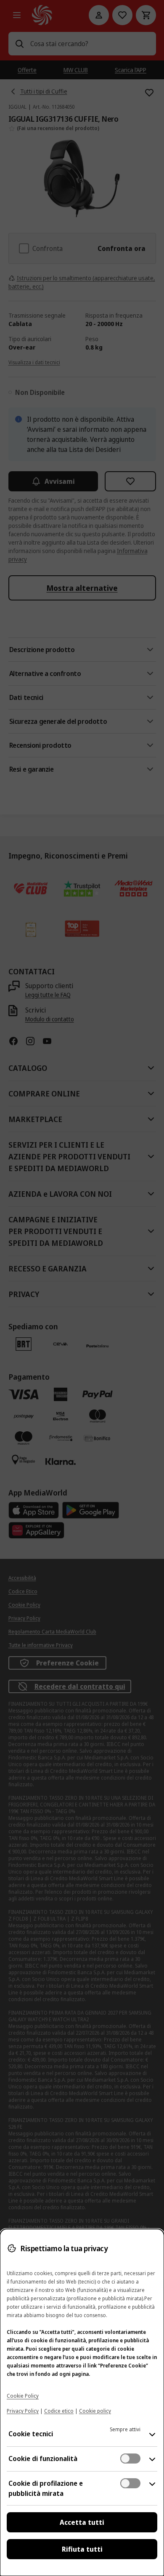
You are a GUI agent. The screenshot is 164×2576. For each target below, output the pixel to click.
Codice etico (59, 2411)
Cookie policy (95, 2411)
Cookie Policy (23, 2396)
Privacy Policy (23, 2411)
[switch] (130, 2459)
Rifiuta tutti (82, 2549)
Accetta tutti (82, 2522)
